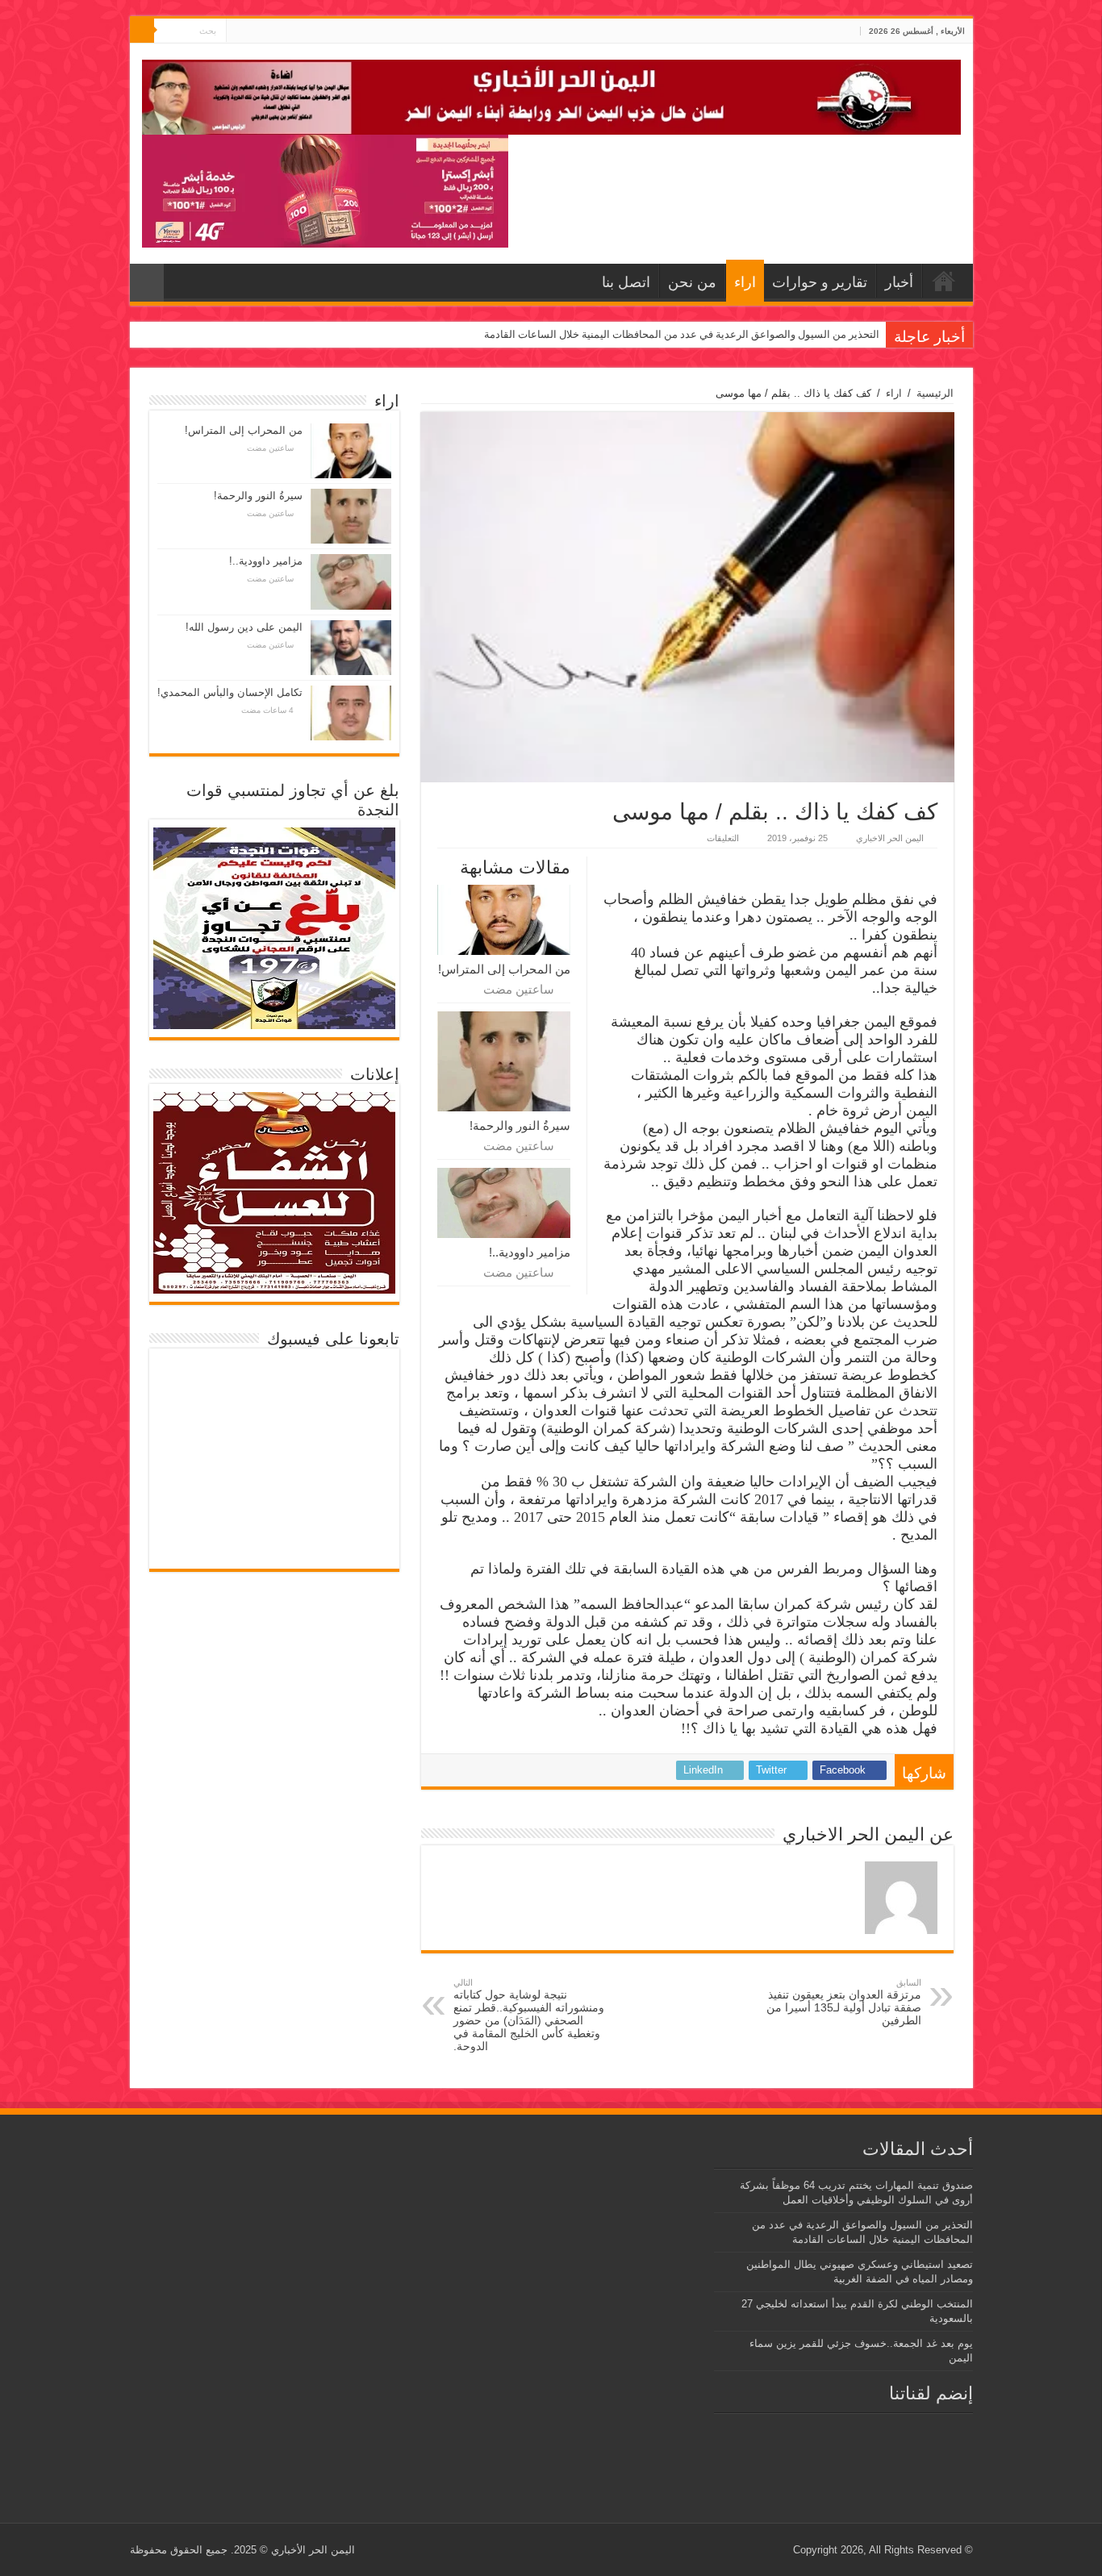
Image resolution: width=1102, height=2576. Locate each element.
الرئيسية (935, 393)
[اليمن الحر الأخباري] (551, 94)
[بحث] (142, 31)
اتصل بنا (626, 282)
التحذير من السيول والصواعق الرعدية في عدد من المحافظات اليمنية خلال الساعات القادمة (682, 334)
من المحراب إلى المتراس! (504, 969)
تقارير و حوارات (820, 282)
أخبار (899, 282)
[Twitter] (254, 31)
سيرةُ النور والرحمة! (520, 1125)
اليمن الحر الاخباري (890, 838)
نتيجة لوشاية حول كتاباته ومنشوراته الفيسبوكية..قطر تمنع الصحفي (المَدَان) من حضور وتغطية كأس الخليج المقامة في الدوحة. (529, 2015)
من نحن (692, 282)
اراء (745, 282)
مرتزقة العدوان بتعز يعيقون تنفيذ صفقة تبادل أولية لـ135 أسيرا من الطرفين (844, 2002)
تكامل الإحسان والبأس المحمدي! (230, 692)
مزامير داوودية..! (530, 1252)
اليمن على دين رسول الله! (244, 627)
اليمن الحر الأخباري (313, 2550)
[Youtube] (238, 31)
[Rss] (269, 31)
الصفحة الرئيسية (944, 281)
